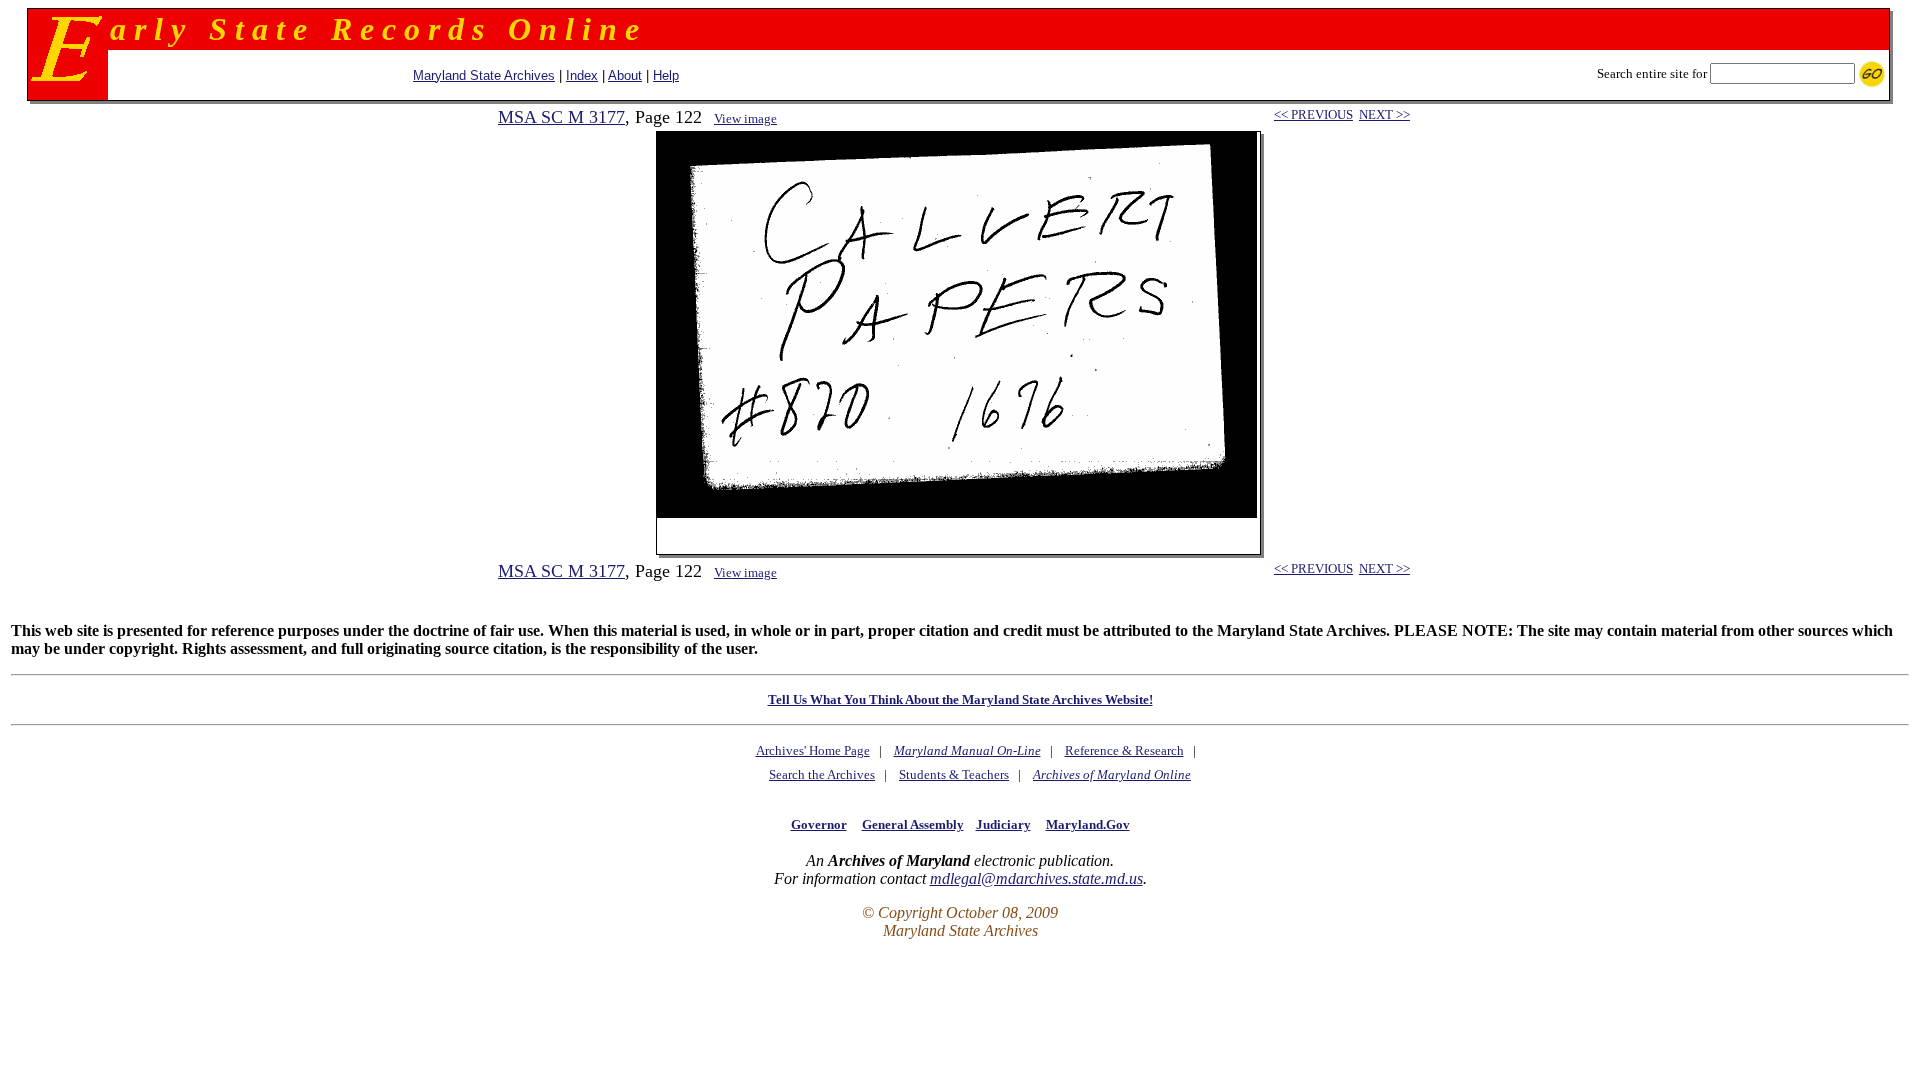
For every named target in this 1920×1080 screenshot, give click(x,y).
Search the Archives (822, 774)
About (625, 75)
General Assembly (913, 824)
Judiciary (1003, 824)
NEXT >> (1384, 114)
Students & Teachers (954, 774)
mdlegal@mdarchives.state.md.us (1036, 878)
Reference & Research (1124, 750)
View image (745, 118)
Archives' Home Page (813, 750)
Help (666, 75)
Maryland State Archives (484, 75)
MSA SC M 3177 (561, 117)
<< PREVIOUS (1313, 114)
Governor (819, 824)
